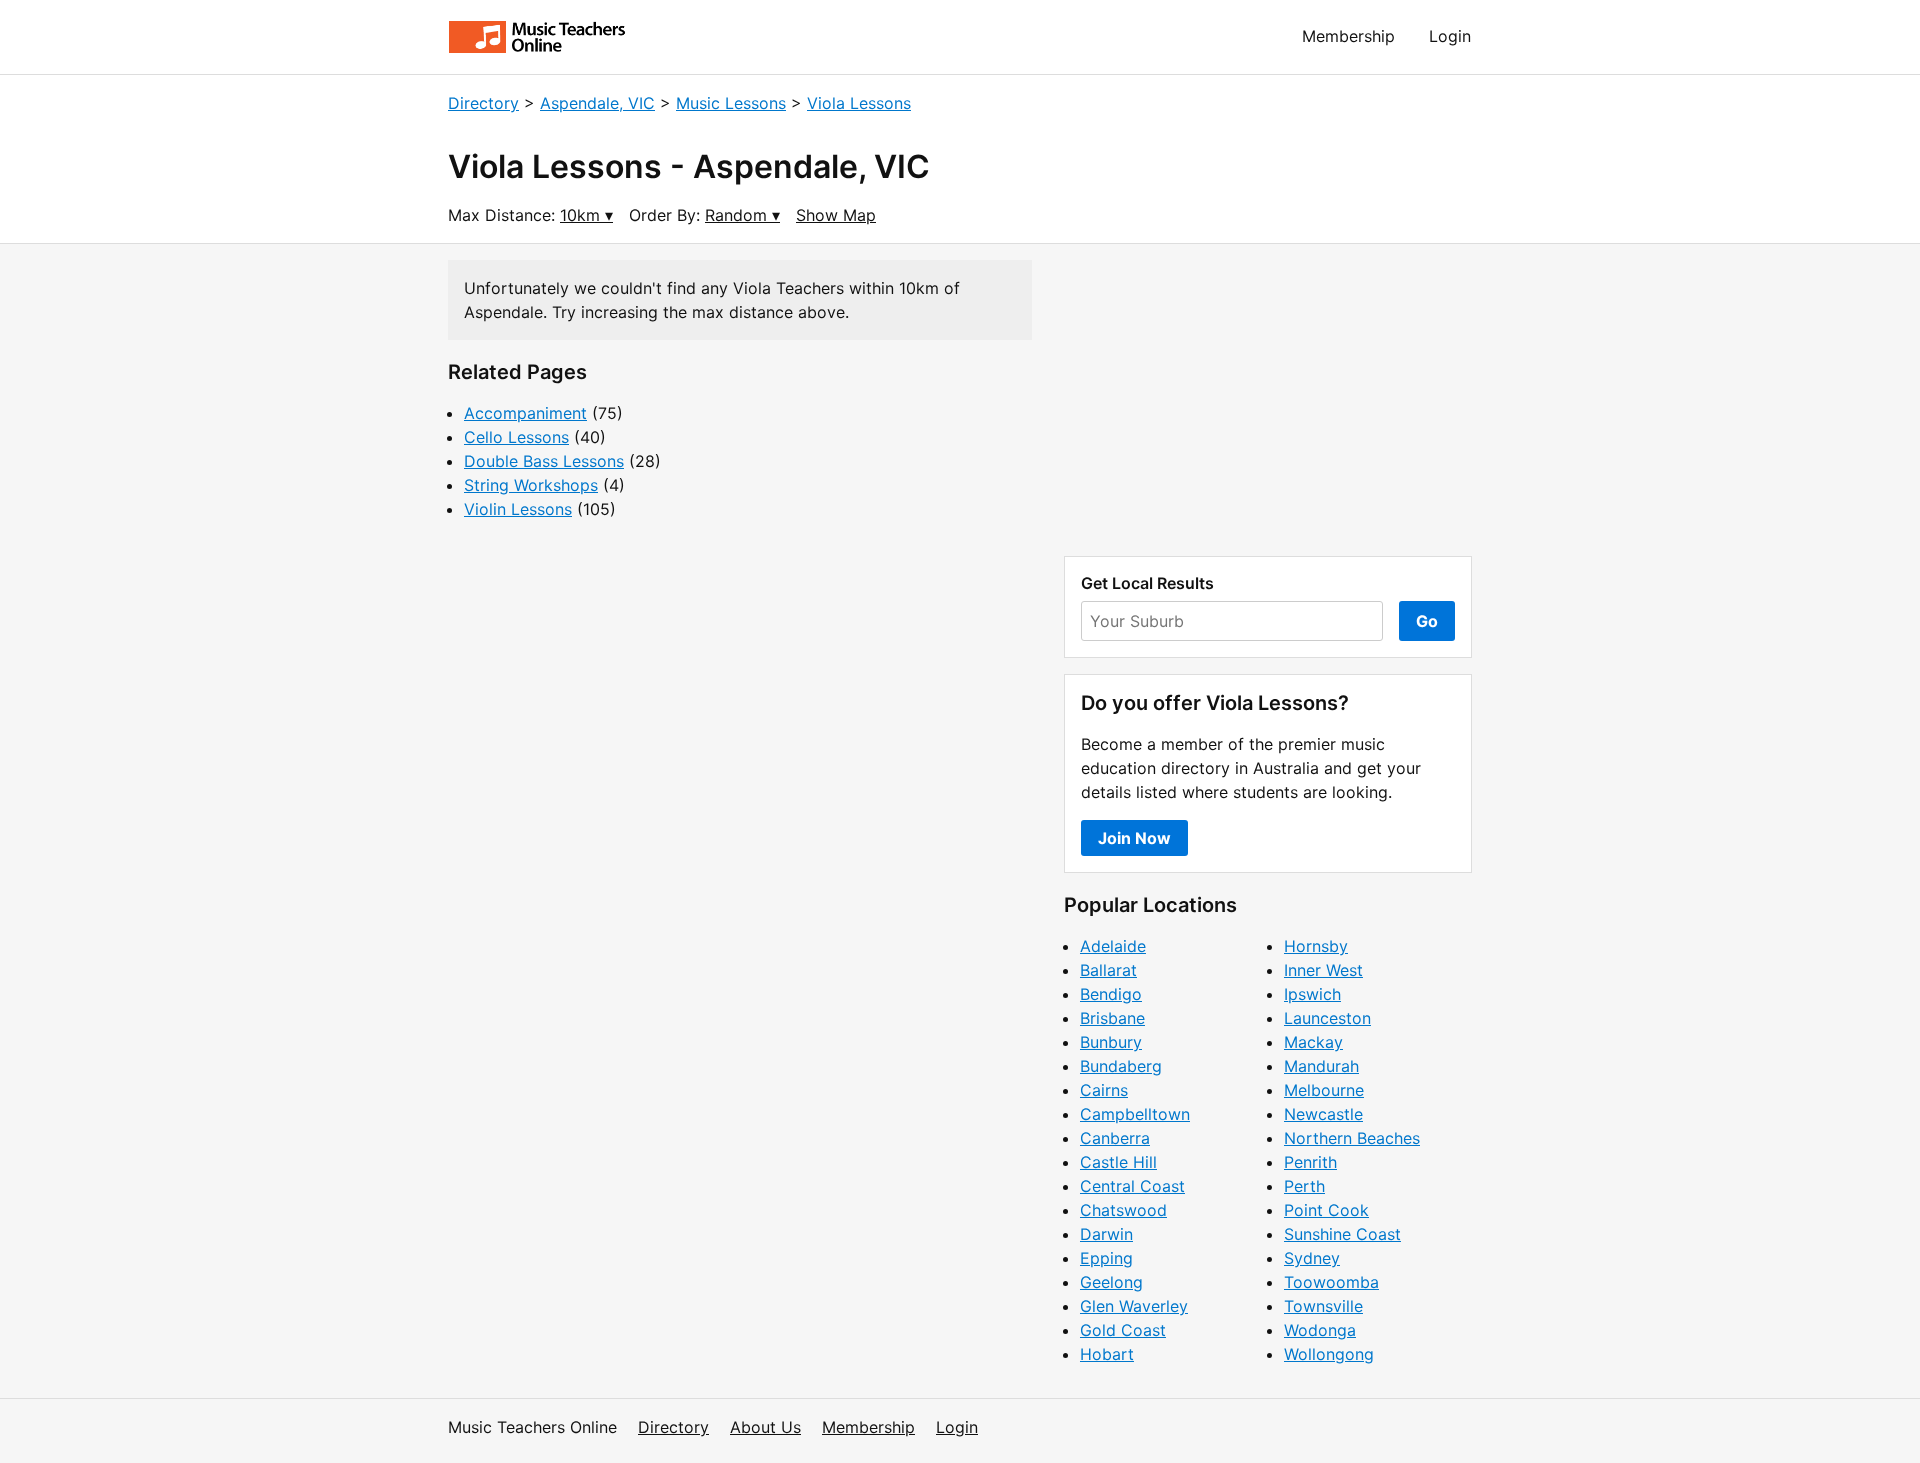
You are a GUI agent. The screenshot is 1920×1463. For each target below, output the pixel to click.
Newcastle (1323, 1114)
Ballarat (1108, 970)
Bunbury (1111, 1042)
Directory (483, 103)
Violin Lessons (518, 509)
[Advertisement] (1268, 400)
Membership (1348, 36)
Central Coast (1132, 1186)
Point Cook (1326, 1210)
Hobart (1107, 1354)
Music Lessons (731, 103)
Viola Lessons (859, 103)
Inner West (1323, 970)
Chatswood (1123, 1210)
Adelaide (1113, 946)
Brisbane (1112, 1018)
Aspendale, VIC (597, 103)
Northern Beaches (1352, 1138)
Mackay (1313, 1042)
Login (1450, 36)
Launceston (1327, 1018)
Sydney (1312, 1258)
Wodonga (1320, 1330)
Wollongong (1329, 1354)
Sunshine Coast (1342, 1234)
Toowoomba (1331, 1282)
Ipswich (1312, 994)
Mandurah (1321, 1066)
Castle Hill (1118, 1162)
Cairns (1104, 1090)
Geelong (1111, 1282)
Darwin (1106, 1234)
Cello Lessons (516, 437)
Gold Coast (1123, 1330)
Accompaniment (525, 413)
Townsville (1323, 1306)
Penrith (1310, 1162)
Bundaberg (1121, 1066)
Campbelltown (1135, 1114)
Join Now (1134, 838)
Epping (1106, 1258)
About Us (765, 1427)
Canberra (1115, 1138)
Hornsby (1316, 946)
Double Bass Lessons (544, 461)
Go (1427, 621)
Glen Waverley (1134, 1306)
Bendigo (1111, 994)
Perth (1304, 1186)
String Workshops (531, 485)
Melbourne (1324, 1090)
